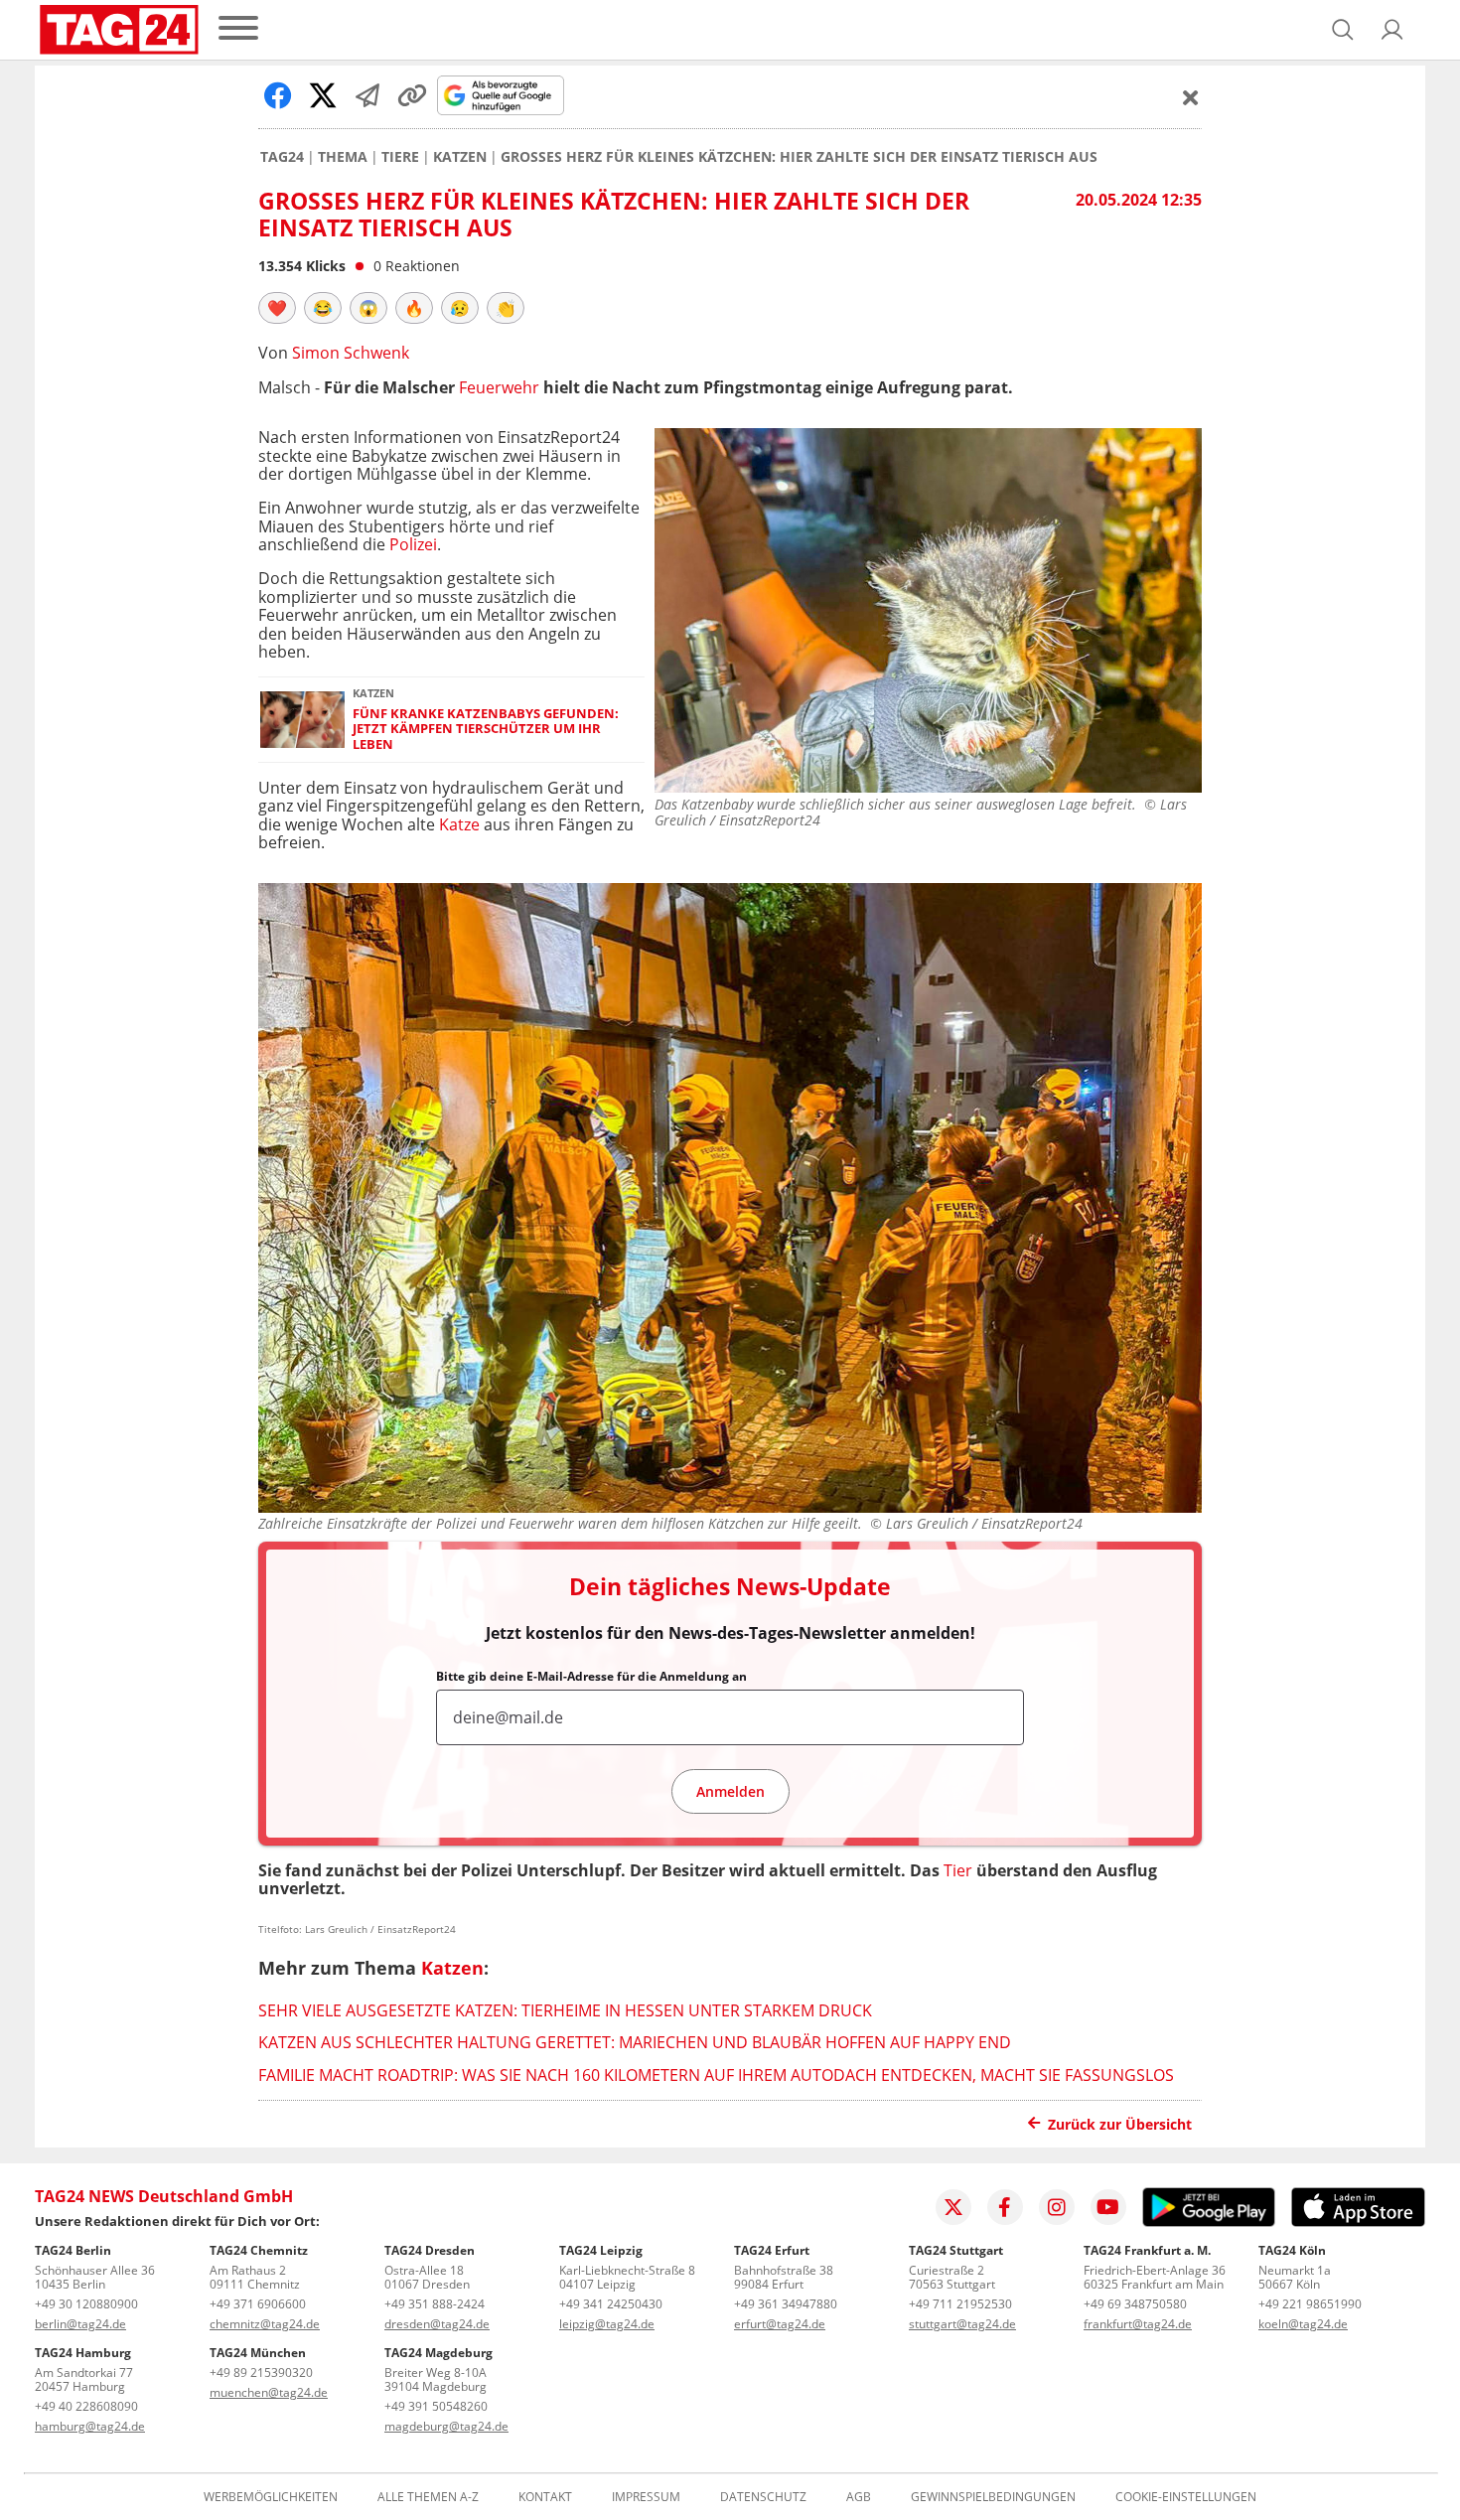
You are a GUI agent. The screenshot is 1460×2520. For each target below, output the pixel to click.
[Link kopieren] (412, 95)
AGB (859, 2497)
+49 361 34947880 (786, 2304)
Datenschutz (763, 2497)
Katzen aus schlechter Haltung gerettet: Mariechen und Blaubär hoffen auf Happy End (635, 2042)
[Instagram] (1057, 2207)
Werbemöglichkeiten (271, 2497)
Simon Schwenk (351, 353)
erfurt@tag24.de (780, 2324)
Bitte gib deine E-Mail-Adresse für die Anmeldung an (591, 1677)
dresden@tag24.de (437, 2324)
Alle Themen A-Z (428, 2497)
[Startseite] (119, 30)
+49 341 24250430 (611, 2304)
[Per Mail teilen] (367, 95)
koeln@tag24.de (1303, 2324)
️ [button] (277, 308)
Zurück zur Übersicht (1120, 2124)
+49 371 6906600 (258, 2304)
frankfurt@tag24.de (1138, 2324)
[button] (1392, 30)
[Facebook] (1005, 2207)
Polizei (413, 544)
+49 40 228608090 (86, 2406)
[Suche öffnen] (1343, 30)
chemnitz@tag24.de (265, 2324)
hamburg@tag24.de (90, 2426)
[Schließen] (1191, 97)
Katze (459, 824)
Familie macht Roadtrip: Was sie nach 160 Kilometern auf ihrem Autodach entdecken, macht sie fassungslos (716, 2075)
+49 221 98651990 (1310, 2304)
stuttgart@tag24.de (962, 2324)
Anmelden (730, 1791)
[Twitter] (953, 2207)
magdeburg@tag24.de (446, 2426)
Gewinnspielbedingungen (993, 2497)
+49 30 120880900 (86, 2304)
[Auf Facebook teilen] (278, 95)
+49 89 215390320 (261, 2372)
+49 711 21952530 (960, 2304)
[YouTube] (1108, 2207)
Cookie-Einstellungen (1186, 2497)
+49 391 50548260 (436, 2406)
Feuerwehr (499, 387)
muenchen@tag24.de (269, 2392)
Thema (343, 157)
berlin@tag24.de (80, 2324)
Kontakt (545, 2497)
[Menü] (238, 29)
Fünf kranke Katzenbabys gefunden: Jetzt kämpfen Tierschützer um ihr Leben (486, 729)
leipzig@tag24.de (607, 2324)
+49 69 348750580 (1135, 2304)
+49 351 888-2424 (435, 2304)
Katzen (460, 157)
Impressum (646, 2497)
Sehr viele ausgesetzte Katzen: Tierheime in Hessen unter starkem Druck (565, 2010)
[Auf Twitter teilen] (323, 95)
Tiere (400, 157)
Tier (958, 1870)
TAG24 (282, 157)
